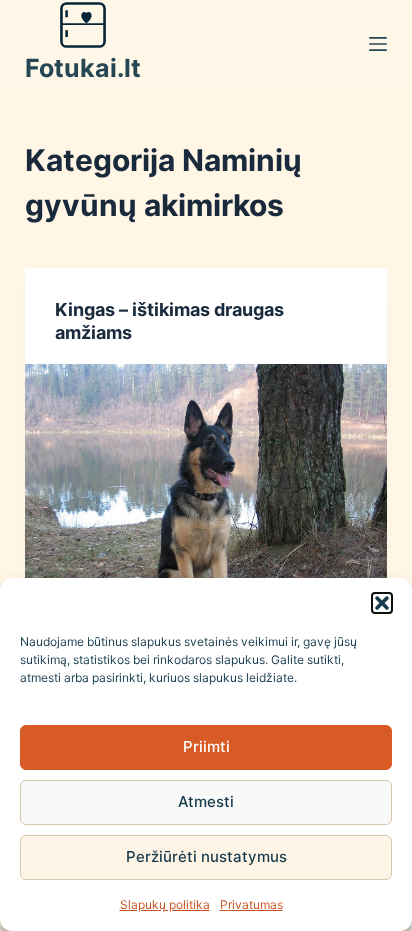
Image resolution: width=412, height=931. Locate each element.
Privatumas (251, 904)
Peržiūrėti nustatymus (206, 856)
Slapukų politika (165, 904)
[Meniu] (378, 44)
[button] (382, 603)
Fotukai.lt (83, 68)
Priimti (206, 746)
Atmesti (206, 801)
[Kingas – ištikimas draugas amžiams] (206, 500)
